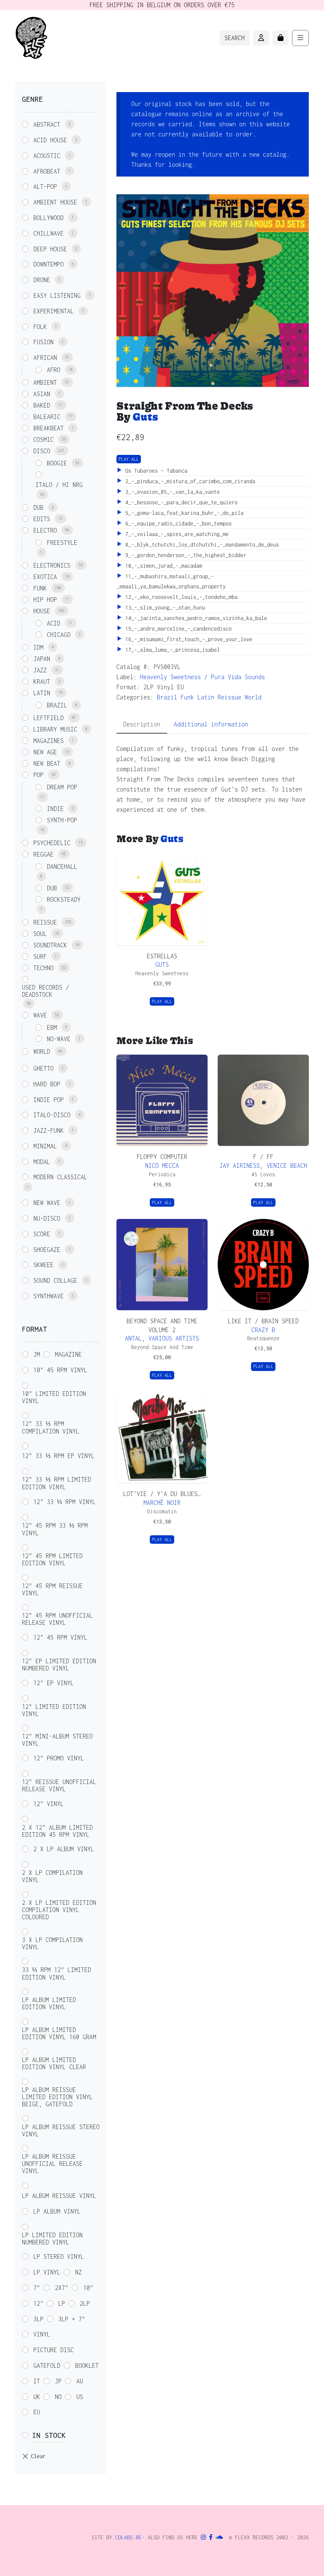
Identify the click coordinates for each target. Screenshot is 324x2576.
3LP (38, 2319)
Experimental (54, 311)
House (42, 611)
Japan (42, 659)
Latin (206, 697)
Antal (133, 1338)
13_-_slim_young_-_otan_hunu (164, 608)
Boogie (57, 463)
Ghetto (43, 1068)
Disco (42, 451)
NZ (78, 2272)
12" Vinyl (49, 1804)
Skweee (43, 1265)
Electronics (52, 565)
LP (62, 2303)
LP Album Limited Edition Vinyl (49, 2003)
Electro (45, 530)
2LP (85, 2303)
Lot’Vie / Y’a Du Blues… (162, 1494)
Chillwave (49, 233)
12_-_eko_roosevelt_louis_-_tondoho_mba (180, 597)
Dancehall (62, 866)
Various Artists (174, 1338)
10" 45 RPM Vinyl (60, 1370)
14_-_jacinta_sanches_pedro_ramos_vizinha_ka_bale (195, 618)
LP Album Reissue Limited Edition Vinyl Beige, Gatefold (57, 2097)
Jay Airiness (240, 1166)
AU (80, 2381)
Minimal (45, 1146)
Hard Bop (47, 1084)
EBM (52, 1027)
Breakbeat (49, 428)
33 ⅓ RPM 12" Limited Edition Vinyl (57, 1973)
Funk (187, 697)
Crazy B (263, 1330)
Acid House (50, 140)
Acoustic (47, 156)
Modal (42, 1162)
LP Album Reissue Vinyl (59, 2196)
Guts (145, 417)
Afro (54, 370)
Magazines (49, 741)
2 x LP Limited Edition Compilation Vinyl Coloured (59, 1910)
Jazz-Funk (49, 1130)
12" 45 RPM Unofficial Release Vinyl (57, 1619)
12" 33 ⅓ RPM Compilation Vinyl (51, 1427)
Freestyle (62, 543)
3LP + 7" (72, 2319)
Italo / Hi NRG (59, 485)
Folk (40, 327)
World (253, 697)
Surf (40, 956)
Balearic (47, 417)
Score (42, 1234)
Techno (43, 968)
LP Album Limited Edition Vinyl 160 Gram (59, 2033)
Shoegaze (47, 1250)
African (45, 358)
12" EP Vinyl (54, 1683)
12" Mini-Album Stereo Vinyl (57, 1740)
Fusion (43, 342)
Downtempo (49, 264)
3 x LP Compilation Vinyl (52, 1943)
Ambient (45, 382)
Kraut (42, 681)
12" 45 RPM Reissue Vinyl (52, 1589)
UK (37, 2397)
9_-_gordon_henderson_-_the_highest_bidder (184, 555)
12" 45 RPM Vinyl (60, 1637)
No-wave (59, 1039)
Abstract (47, 124)
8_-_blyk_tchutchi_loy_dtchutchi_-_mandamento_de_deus (201, 545)
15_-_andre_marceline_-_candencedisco (177, 629)
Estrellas (162, 956)
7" (37, 2288)
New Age (45, 752)
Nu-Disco (47, 1218)
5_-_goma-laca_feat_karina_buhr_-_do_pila (183, 513)
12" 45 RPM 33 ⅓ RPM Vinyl (55, 1529)
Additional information (211, 724)
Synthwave (49, 1296)
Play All (129, 459)
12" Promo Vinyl (59, 1758)
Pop (38, 775)
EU (37, 2412)
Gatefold (47, 2365)
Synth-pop (62, 820)
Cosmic (43, 439)
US (80, 2397)
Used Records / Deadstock (46, 991)
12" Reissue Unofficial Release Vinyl (59, 1785)
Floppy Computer (162, 1157)
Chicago (59, 635)
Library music (55, 729)
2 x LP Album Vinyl (64, 1849)
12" (38, 2303)
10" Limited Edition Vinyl (54, 1397)
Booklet (87, 2365)
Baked (42, 405)
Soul (40, 934)
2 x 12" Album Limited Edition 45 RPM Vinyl (57, 1831)
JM (37, 1354)
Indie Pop (49, 1100)
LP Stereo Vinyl (59, 2256)
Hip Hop (45, 600)
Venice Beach (287, 1166)
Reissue (229, 697)
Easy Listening (57, 295)
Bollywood (49, 218)
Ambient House (55, 202)
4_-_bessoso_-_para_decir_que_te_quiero (180, 502)
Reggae (43, 854)
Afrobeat (47, 171)
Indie (55, 809)
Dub (38, 507)
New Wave (47, 1203)
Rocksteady (64, 899)
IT (37, 2381)
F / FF (263, 1157)
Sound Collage (55, 1280)
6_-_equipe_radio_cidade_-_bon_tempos (177, 524)
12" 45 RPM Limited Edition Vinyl (52, 1559)
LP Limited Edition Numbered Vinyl (52, 2239)
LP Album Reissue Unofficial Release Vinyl (52, 2164)
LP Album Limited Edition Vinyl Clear (54, 2063)
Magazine (68, 1354)
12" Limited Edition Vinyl (54, 1710)
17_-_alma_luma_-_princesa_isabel (171, 650)
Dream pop (62, 787)
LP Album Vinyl (57, 2211)
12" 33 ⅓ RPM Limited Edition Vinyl (57, 1483)
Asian (42, 394)
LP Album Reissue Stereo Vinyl (61, 2130)
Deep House (50, 249)
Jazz (40, 670)
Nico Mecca (162, 1166)
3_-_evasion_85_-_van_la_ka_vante (171, 492)
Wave (40, 1015)
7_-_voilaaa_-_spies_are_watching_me (175, 534)
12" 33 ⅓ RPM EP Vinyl (58, 1456)
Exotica (45, 577)
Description (142, 724)
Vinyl (42, 2334)
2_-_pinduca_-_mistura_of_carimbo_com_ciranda (189, 481)
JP (58, 2381)
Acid (54, 623)
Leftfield (49, 718)
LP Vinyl (47, 2272)
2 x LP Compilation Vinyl (52, 1876)
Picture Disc (54, 2350)
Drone (42, 280)
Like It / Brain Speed (263, 1321)
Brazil (167, 697)
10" (88, 2288)
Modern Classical (60, 1177)
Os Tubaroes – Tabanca (155, 471)
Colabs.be (128, 2537)
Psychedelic (52, 843)
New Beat (47, 763)
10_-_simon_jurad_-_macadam (162, 566)
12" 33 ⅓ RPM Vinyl (65, 1502)
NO (58, 2397)
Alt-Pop (45, 186)
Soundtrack (50, 945)
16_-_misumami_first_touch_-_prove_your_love (187, 639)
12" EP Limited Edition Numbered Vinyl (59, 1665)
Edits (42, 519)
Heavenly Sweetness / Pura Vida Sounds (202, 677)
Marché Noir (162, 1503)
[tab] (142, 725)
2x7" (62, 2288)
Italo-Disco (52, 1115)
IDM (38, 647)
